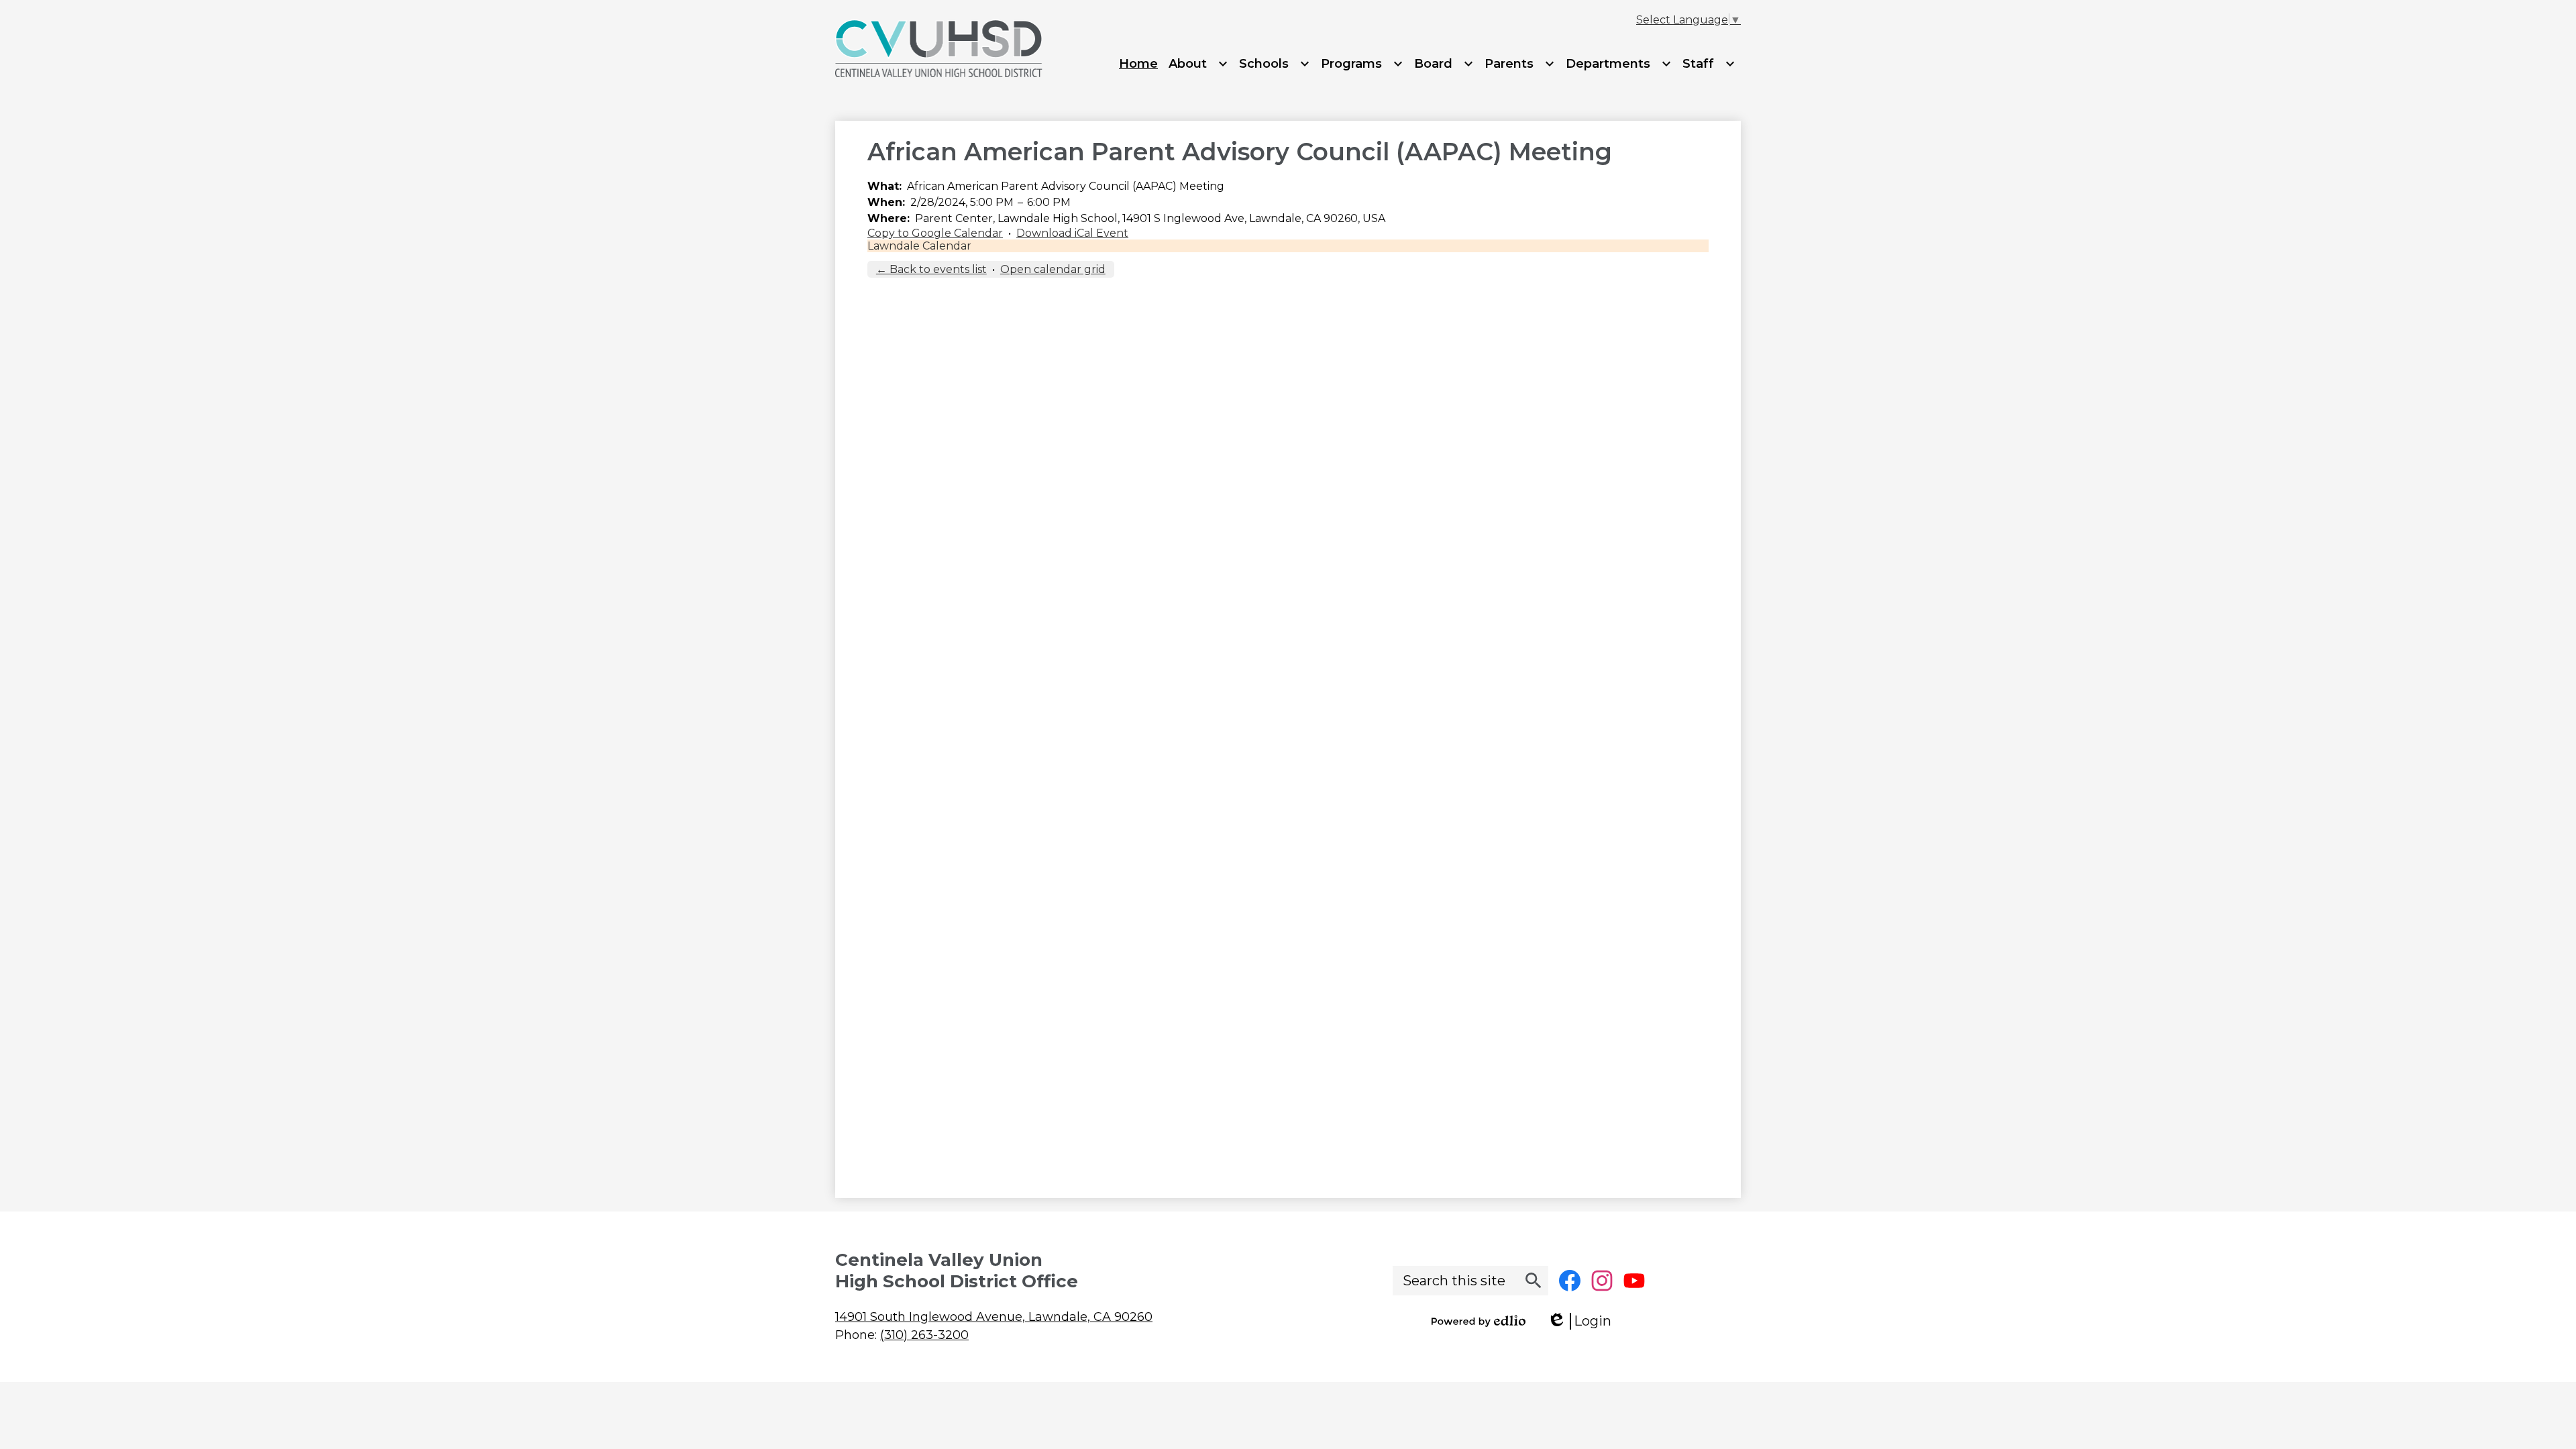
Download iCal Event (1072, 233)
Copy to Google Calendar (935, 233)
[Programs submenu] (1362, 64)
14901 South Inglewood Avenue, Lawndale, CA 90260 (994, 1317)
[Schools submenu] (1275, 64)
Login (1584, 1321)
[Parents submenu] (1520, 64)
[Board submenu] (1444, 64)
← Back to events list (931, 269)
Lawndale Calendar (919, 246)
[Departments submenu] (1619, 64)
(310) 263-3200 (924, 1335)
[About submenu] (1198, 64)
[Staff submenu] (1709, 64)
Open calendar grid (1053, 269)
